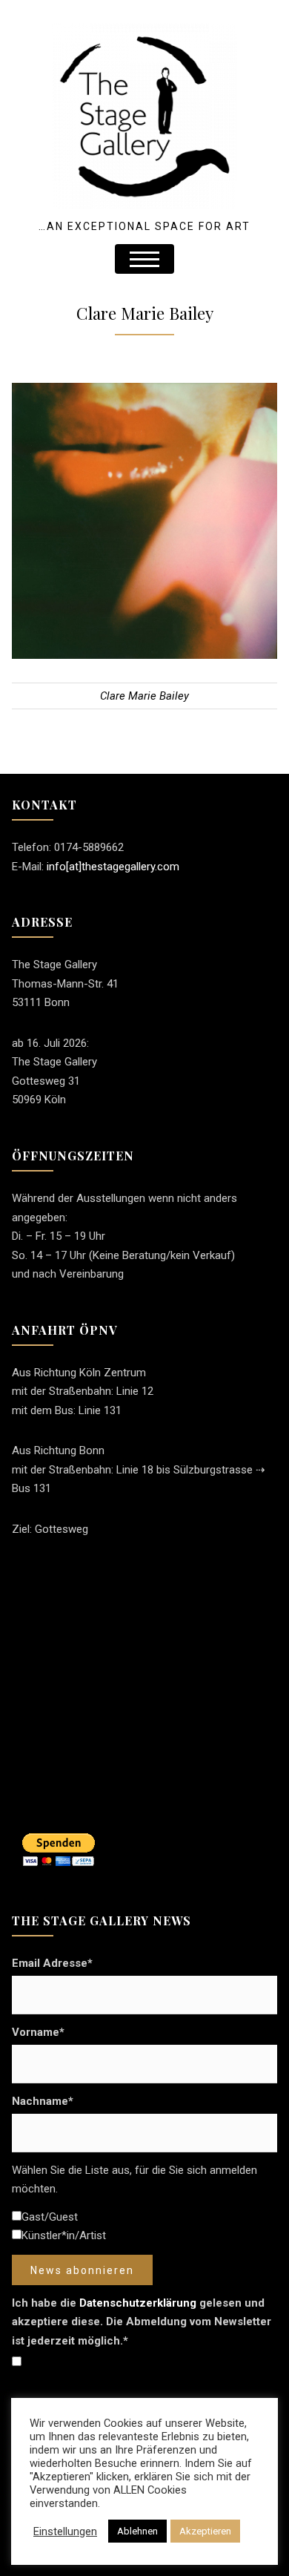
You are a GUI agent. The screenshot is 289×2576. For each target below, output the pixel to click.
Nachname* (43, 2101)
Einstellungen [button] (65, 2531)
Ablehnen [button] (137, 2531)
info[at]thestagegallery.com (113, 867)
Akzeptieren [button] (205, 2531)
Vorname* (38, 2032)
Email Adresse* (52, 1963)
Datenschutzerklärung (138, 2303)
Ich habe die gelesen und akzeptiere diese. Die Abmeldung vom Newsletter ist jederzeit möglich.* (142, 2322)
